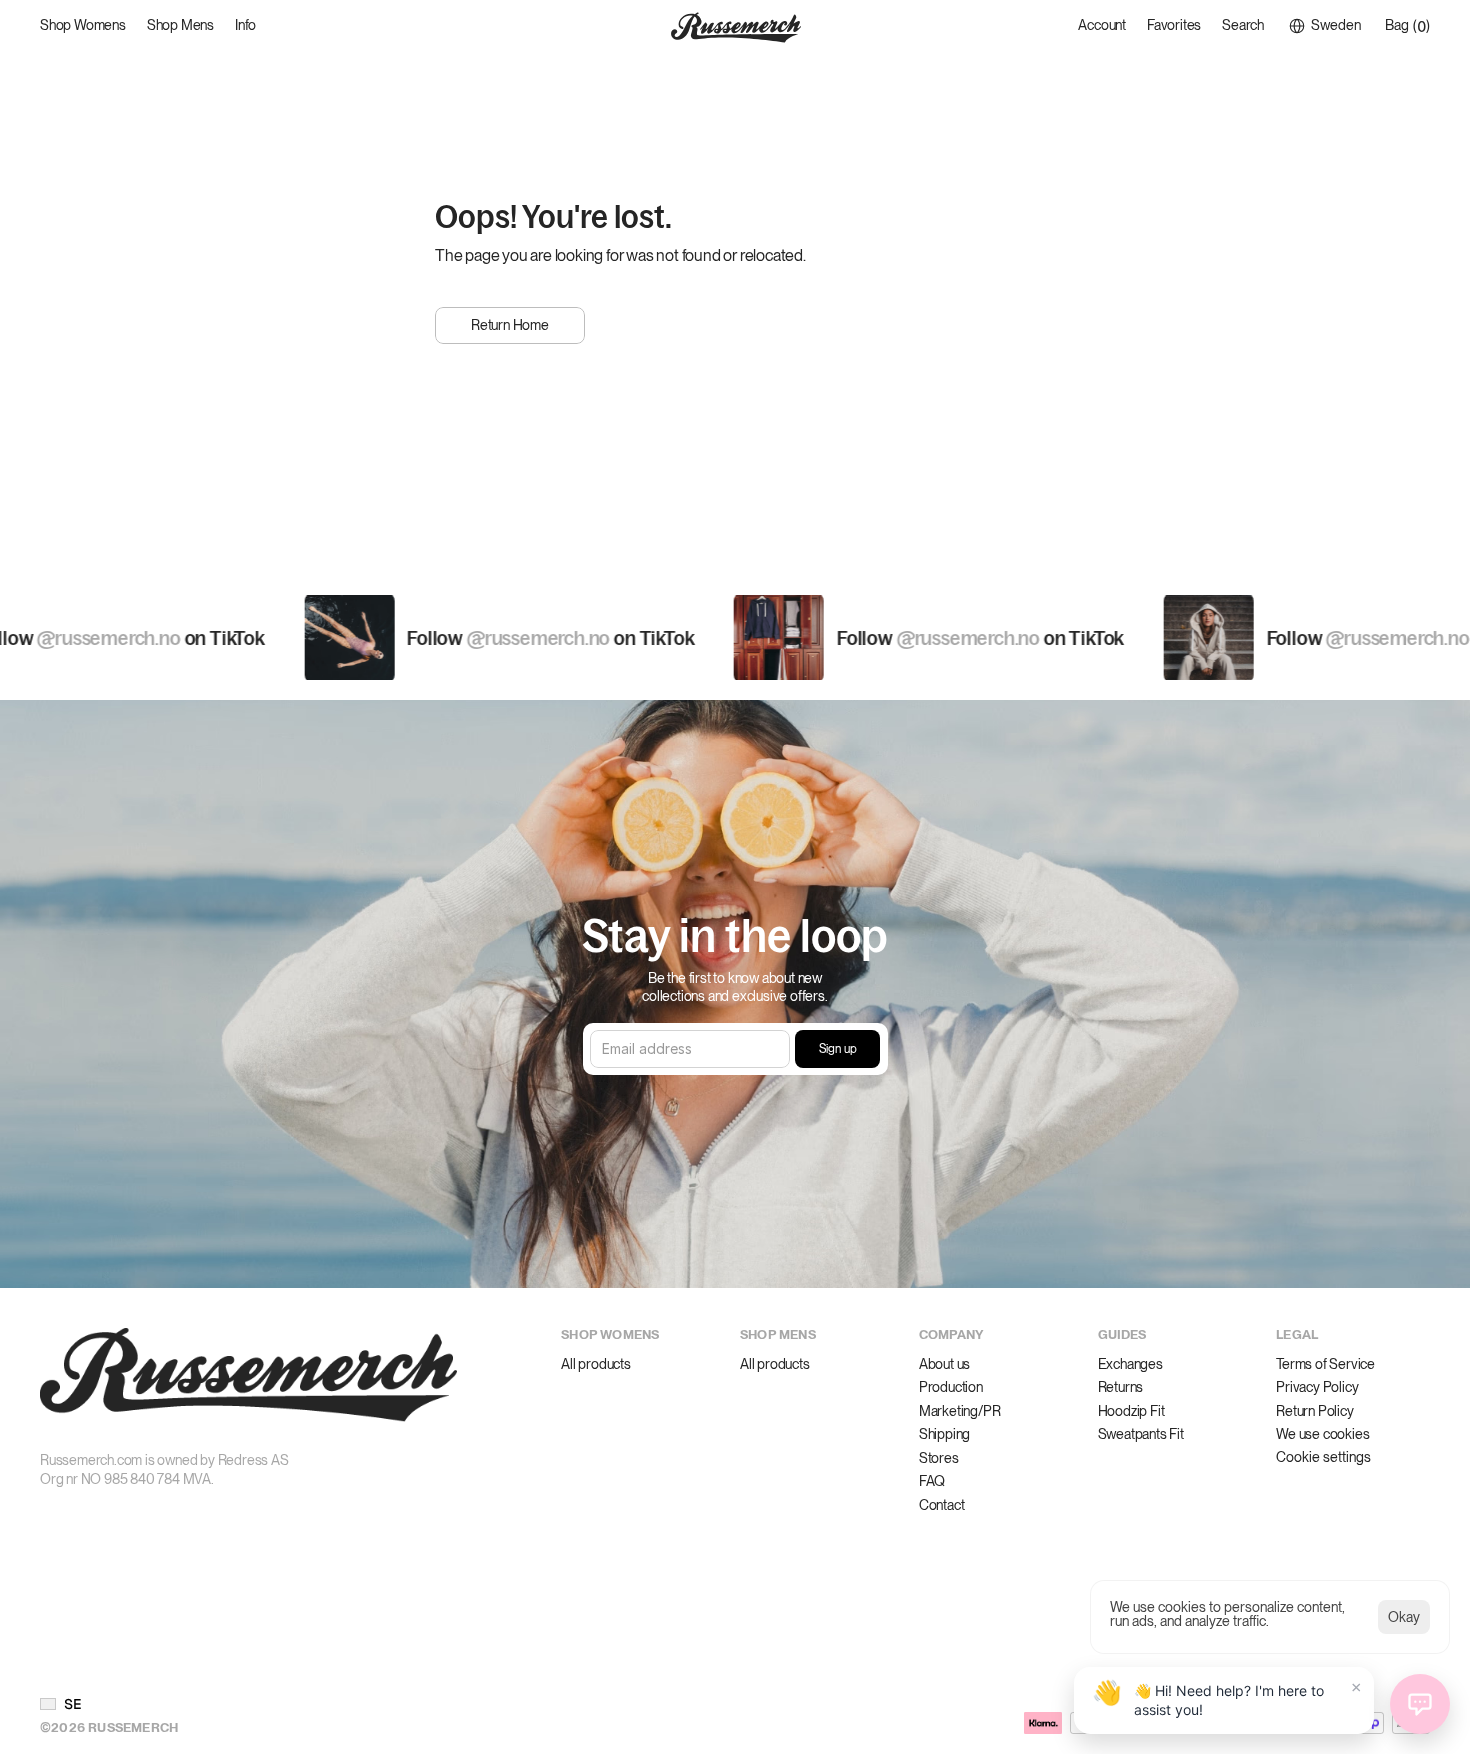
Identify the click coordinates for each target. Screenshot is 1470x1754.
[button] (60, 1704)
